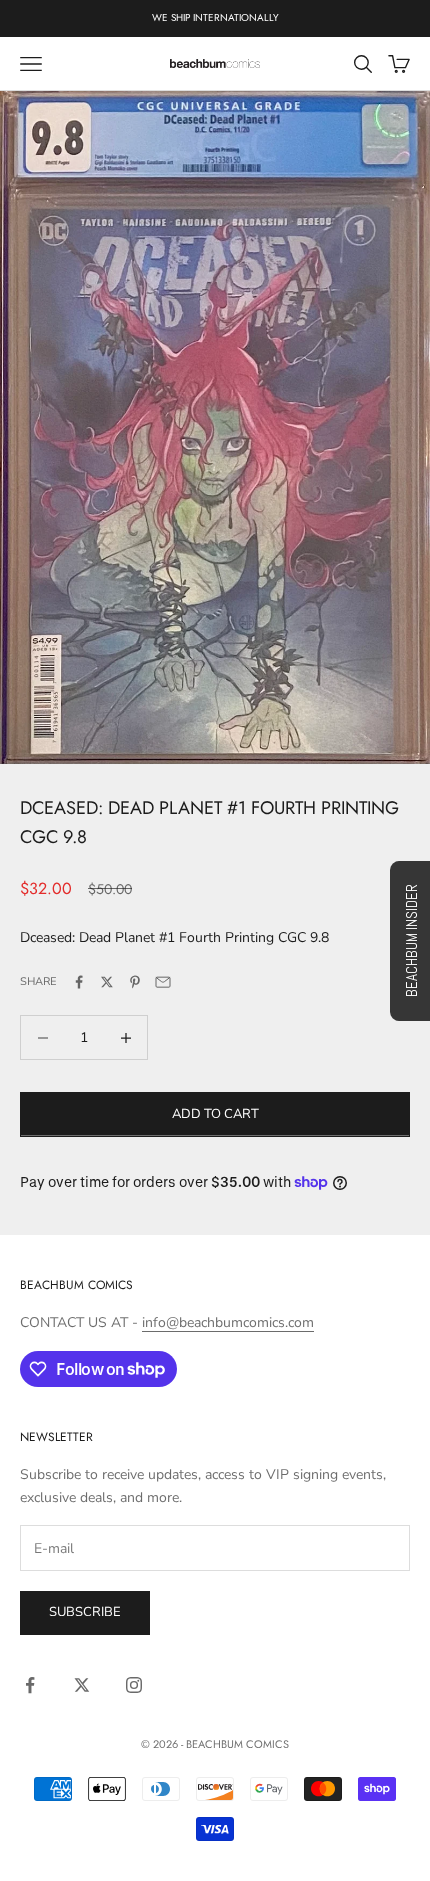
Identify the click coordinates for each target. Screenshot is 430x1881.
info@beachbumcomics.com (228, 1322)
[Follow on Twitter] (82, 1685)
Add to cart (215, 1114)
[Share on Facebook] (79, 982)
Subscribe (85, 1612)
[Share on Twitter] (107, 982)
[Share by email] (163, 982)
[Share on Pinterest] (135, 982)
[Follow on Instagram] (134, 1685)
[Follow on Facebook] (30, 1685)
